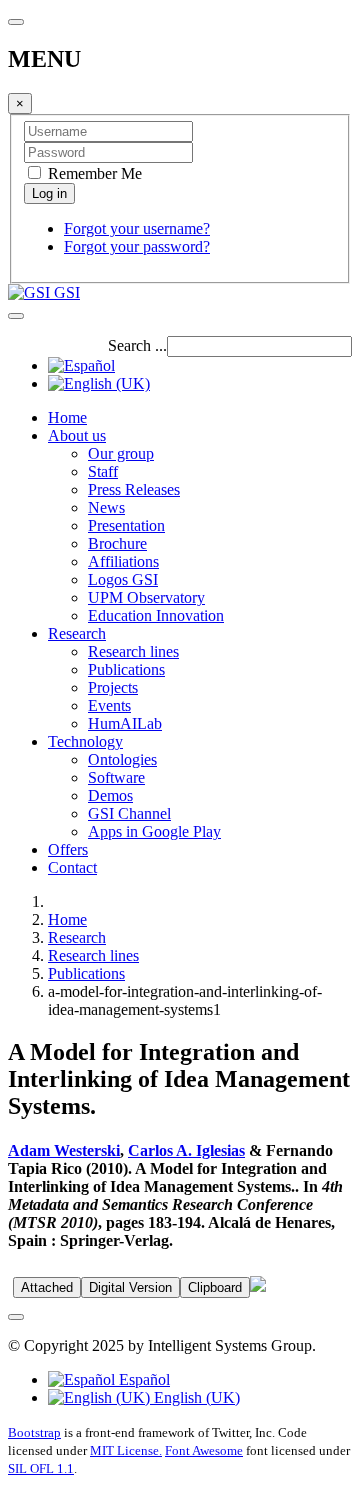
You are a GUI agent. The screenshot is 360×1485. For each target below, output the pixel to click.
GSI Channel (129, 813)
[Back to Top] (16, 1317)
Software (116, 777)
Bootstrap (34, 1432)
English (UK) (195, 1397)
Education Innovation (156, 615)
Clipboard (215, 1287)
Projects (113, 687)
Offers (68, 849)
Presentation (126, 525)
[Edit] (258, 1286)
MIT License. (126, 1450)
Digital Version (130, 1287)
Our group (121, 453)
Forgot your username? (137, 228)
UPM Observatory (146, 597)
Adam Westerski (64, 1150)
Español (142, 1379)
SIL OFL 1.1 (41, 1468)
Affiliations (123, 561)
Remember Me (93, 173)
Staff (103, 471)
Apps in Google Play (154, 831)
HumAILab (125, 723)
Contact (72, 867)
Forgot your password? (137, 246)
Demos (110, 795)
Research (77, 633)
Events (109, 705)
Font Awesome (204, 1450)
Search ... (137, 345)
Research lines (133, 651)
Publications (126, 669)
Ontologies (122, 759)
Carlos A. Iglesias (186, 1150)
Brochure (117, 543)
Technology (85, 741)
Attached (47, 1287)
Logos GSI (123, 579)
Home (67, 417)
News (106, 507)
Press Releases (134, 489)
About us (77, 435)
